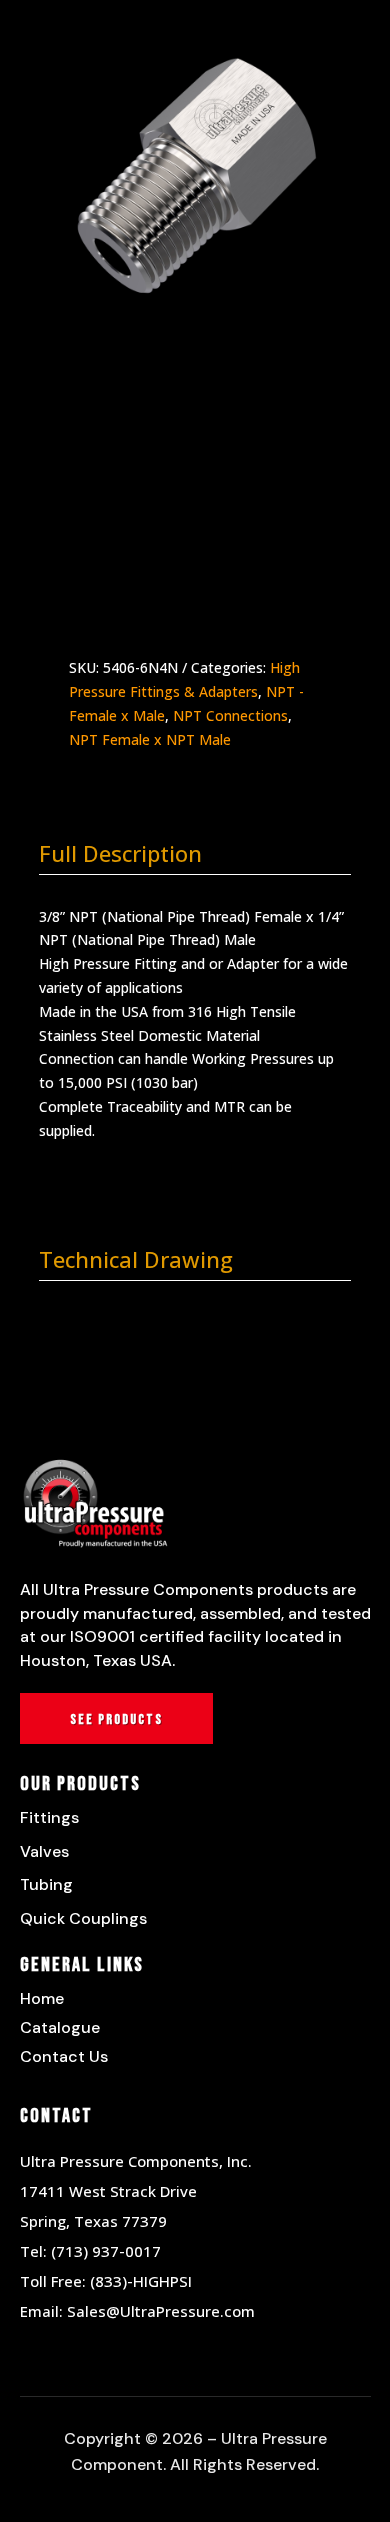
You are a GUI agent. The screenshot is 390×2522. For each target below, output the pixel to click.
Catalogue (60, 2027)
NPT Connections (230, 715)
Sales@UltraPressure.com (161, 2311)
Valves (44, 1851)
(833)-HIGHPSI (141, 2281)
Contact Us (64, 2056)
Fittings (49, 1817)
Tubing (46, 1884)
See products (116, 1719)
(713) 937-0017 (106, 2251)
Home (42, 1998)
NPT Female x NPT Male (150, 739)
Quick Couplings (83, 1918)
